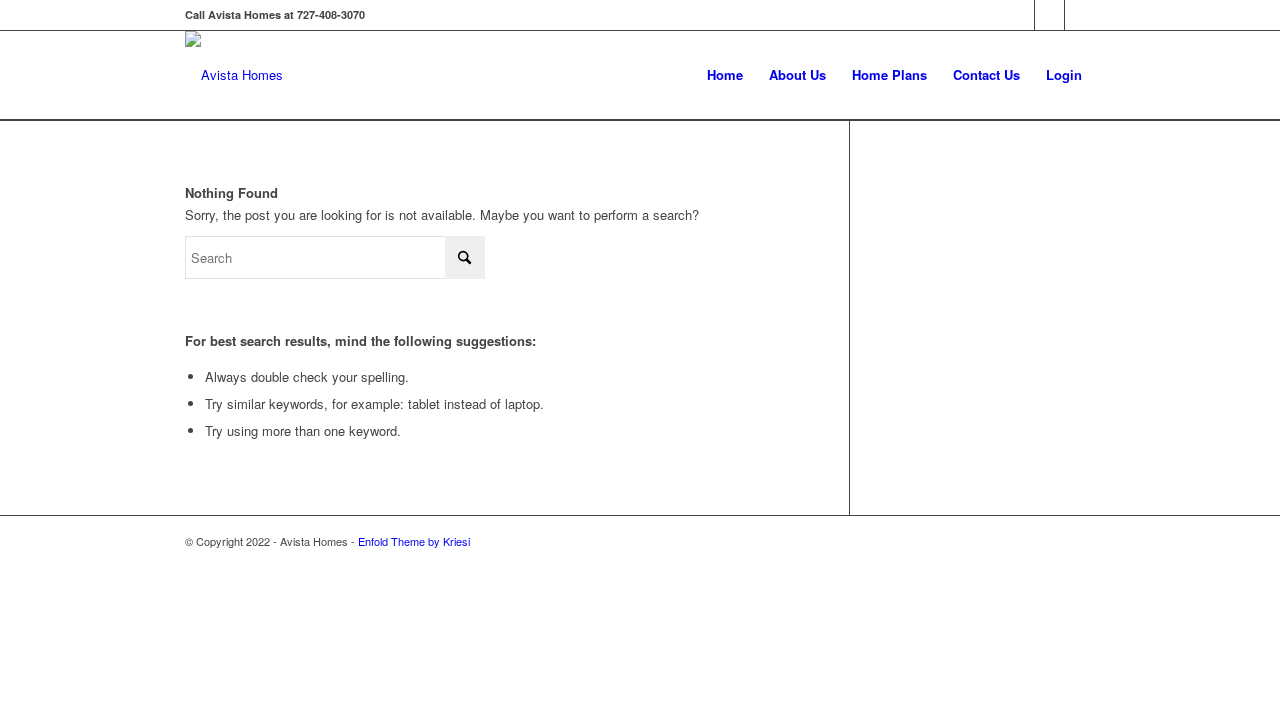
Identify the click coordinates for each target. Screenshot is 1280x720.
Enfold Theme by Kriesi (414, 541)
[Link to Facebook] (1019, 15)
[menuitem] (725, 75)
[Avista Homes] (234, 75)
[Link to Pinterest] (1080, 15)
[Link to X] (1049, 15)
